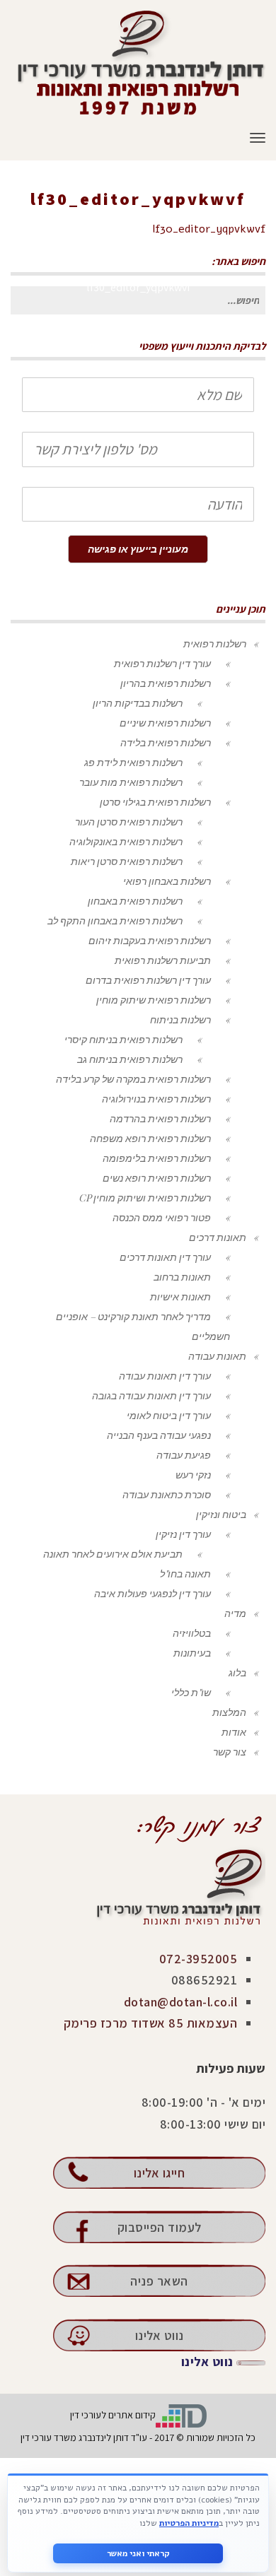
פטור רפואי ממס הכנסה (162, 1217)
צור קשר (230, 1752)
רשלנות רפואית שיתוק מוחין (154, 1000)
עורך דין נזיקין (183, 1534)
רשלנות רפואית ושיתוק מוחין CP (145, 1198)
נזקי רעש (193, 1475)
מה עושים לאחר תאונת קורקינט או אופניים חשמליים (127, 219)
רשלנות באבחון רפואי (167, 881)
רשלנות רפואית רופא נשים (157, 1178)
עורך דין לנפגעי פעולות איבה (153, 1593)
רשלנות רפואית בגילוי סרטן (155, 802)
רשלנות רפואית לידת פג (133, 762)
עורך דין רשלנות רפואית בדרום (148, 980)
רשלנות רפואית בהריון (166, 683)
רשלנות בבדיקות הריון (138, 703)
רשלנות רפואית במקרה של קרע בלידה (133, 1079)
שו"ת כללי (191, 1692)
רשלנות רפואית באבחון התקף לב (115, 921)
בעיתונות (192, 1653)
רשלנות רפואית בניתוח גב (130, 1059)
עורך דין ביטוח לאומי (169, 1415)
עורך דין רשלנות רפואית (162, 663)
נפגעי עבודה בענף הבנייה (159, 1435)
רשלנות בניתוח (180, 1019)
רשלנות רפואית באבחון (135, 901)
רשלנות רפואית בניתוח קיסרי (123, 1039)
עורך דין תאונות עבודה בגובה (151, 1395)
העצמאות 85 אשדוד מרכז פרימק (151, 2023)
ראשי (258, 219)
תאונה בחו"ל (185, 1574)
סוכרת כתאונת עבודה (167, 1494)
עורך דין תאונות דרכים (165, 1257)
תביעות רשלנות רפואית (163, 960)
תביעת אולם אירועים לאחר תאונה (113, 1554)
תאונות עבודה (217, 1356)
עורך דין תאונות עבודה (165, 1376)
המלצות (229, 1712)
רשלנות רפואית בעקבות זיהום (150, 940)
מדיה (235, 1613)
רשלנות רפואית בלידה (166, 742)
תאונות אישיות (180, 1296)
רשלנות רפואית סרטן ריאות (127, 861)
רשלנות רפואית (215, 643)
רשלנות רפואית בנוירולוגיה (156, 1099)
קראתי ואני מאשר (138, 2553)
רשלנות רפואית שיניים (165, 723)
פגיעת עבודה (184, 1455)
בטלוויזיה (192, 1633)
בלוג (237, 1672)
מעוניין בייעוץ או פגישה (138, 549)
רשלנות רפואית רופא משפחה (150, 1138)
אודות (234, 1732)
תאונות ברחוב (182, 1277)
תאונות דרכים (218, 1237)
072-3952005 (199, 1959)
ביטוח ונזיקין (221, 1514)
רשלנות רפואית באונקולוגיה (126, 841)
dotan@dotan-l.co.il (181, 2002)
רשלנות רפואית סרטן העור (129, 822)
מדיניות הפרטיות (189, 2523)
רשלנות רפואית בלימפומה (157, 1158)
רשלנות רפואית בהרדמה (160, 1118)
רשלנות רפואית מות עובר (131, 782)
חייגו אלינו (160, 2173)
